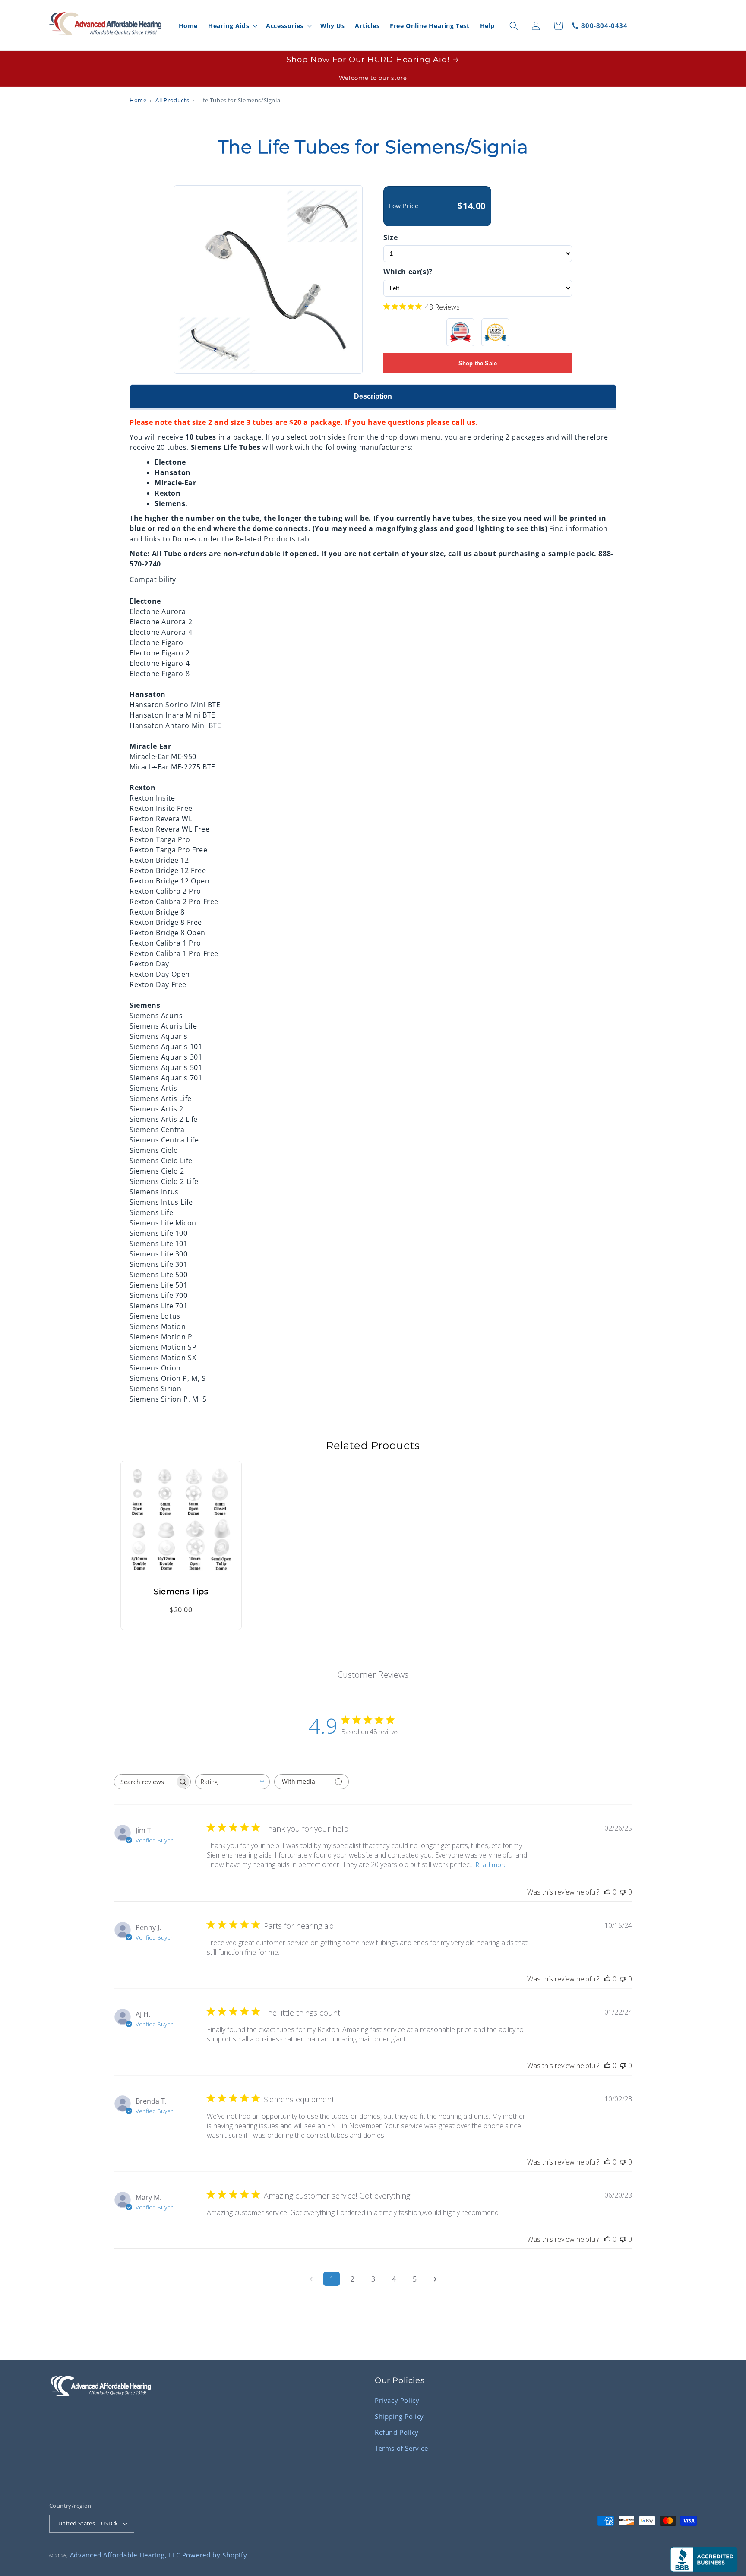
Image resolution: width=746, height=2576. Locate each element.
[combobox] (232, 1782)
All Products (172, 100)
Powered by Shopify (215, 2555)
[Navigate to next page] (435, 2279)
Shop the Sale (478, 363)
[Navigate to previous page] (311, 2279)
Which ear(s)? (408, 272)
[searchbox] (145, 1782)
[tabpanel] (373, 907)
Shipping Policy (399, 2416)
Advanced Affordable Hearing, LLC (125, 2555)
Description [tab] (373, 396)
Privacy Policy (397, 2400)
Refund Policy (397, 2432)
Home (138, 100)
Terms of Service (401, 2448)
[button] (232, 26)
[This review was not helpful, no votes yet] (623, 1892)
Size (390, 237)
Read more (491, 1865)
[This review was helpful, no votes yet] (607, 1892)
